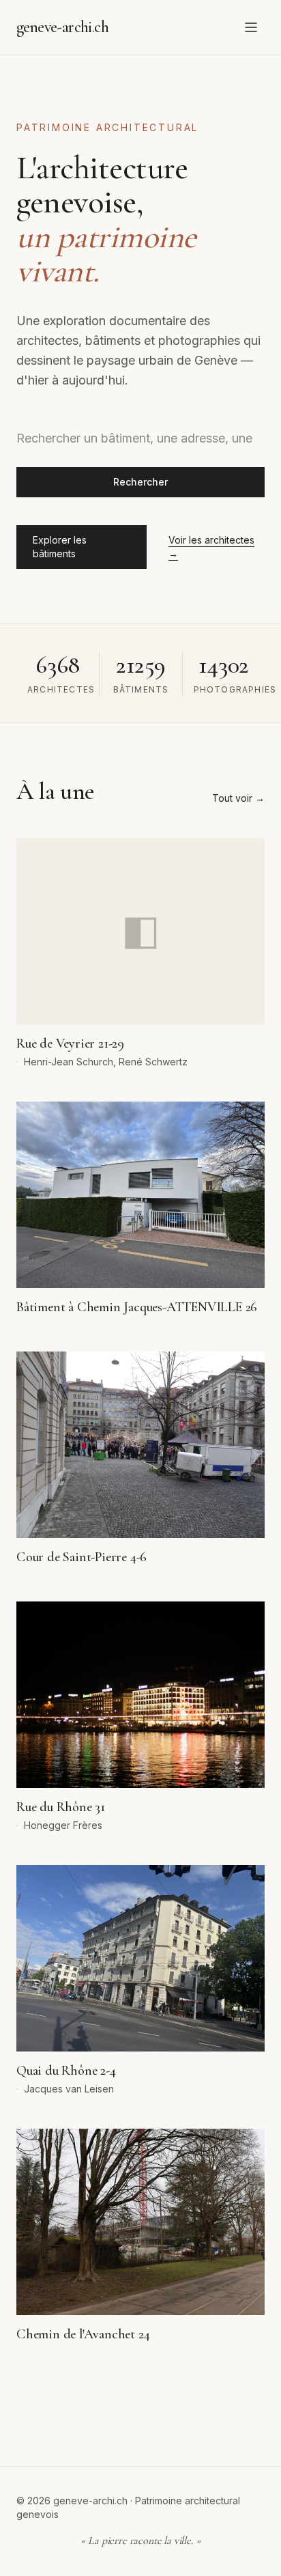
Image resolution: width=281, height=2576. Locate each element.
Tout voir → (238, 798)
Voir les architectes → (211, 547)
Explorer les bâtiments (60, 547)
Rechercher (140, 482)
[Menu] (251, 27)
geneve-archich (62, 27)
